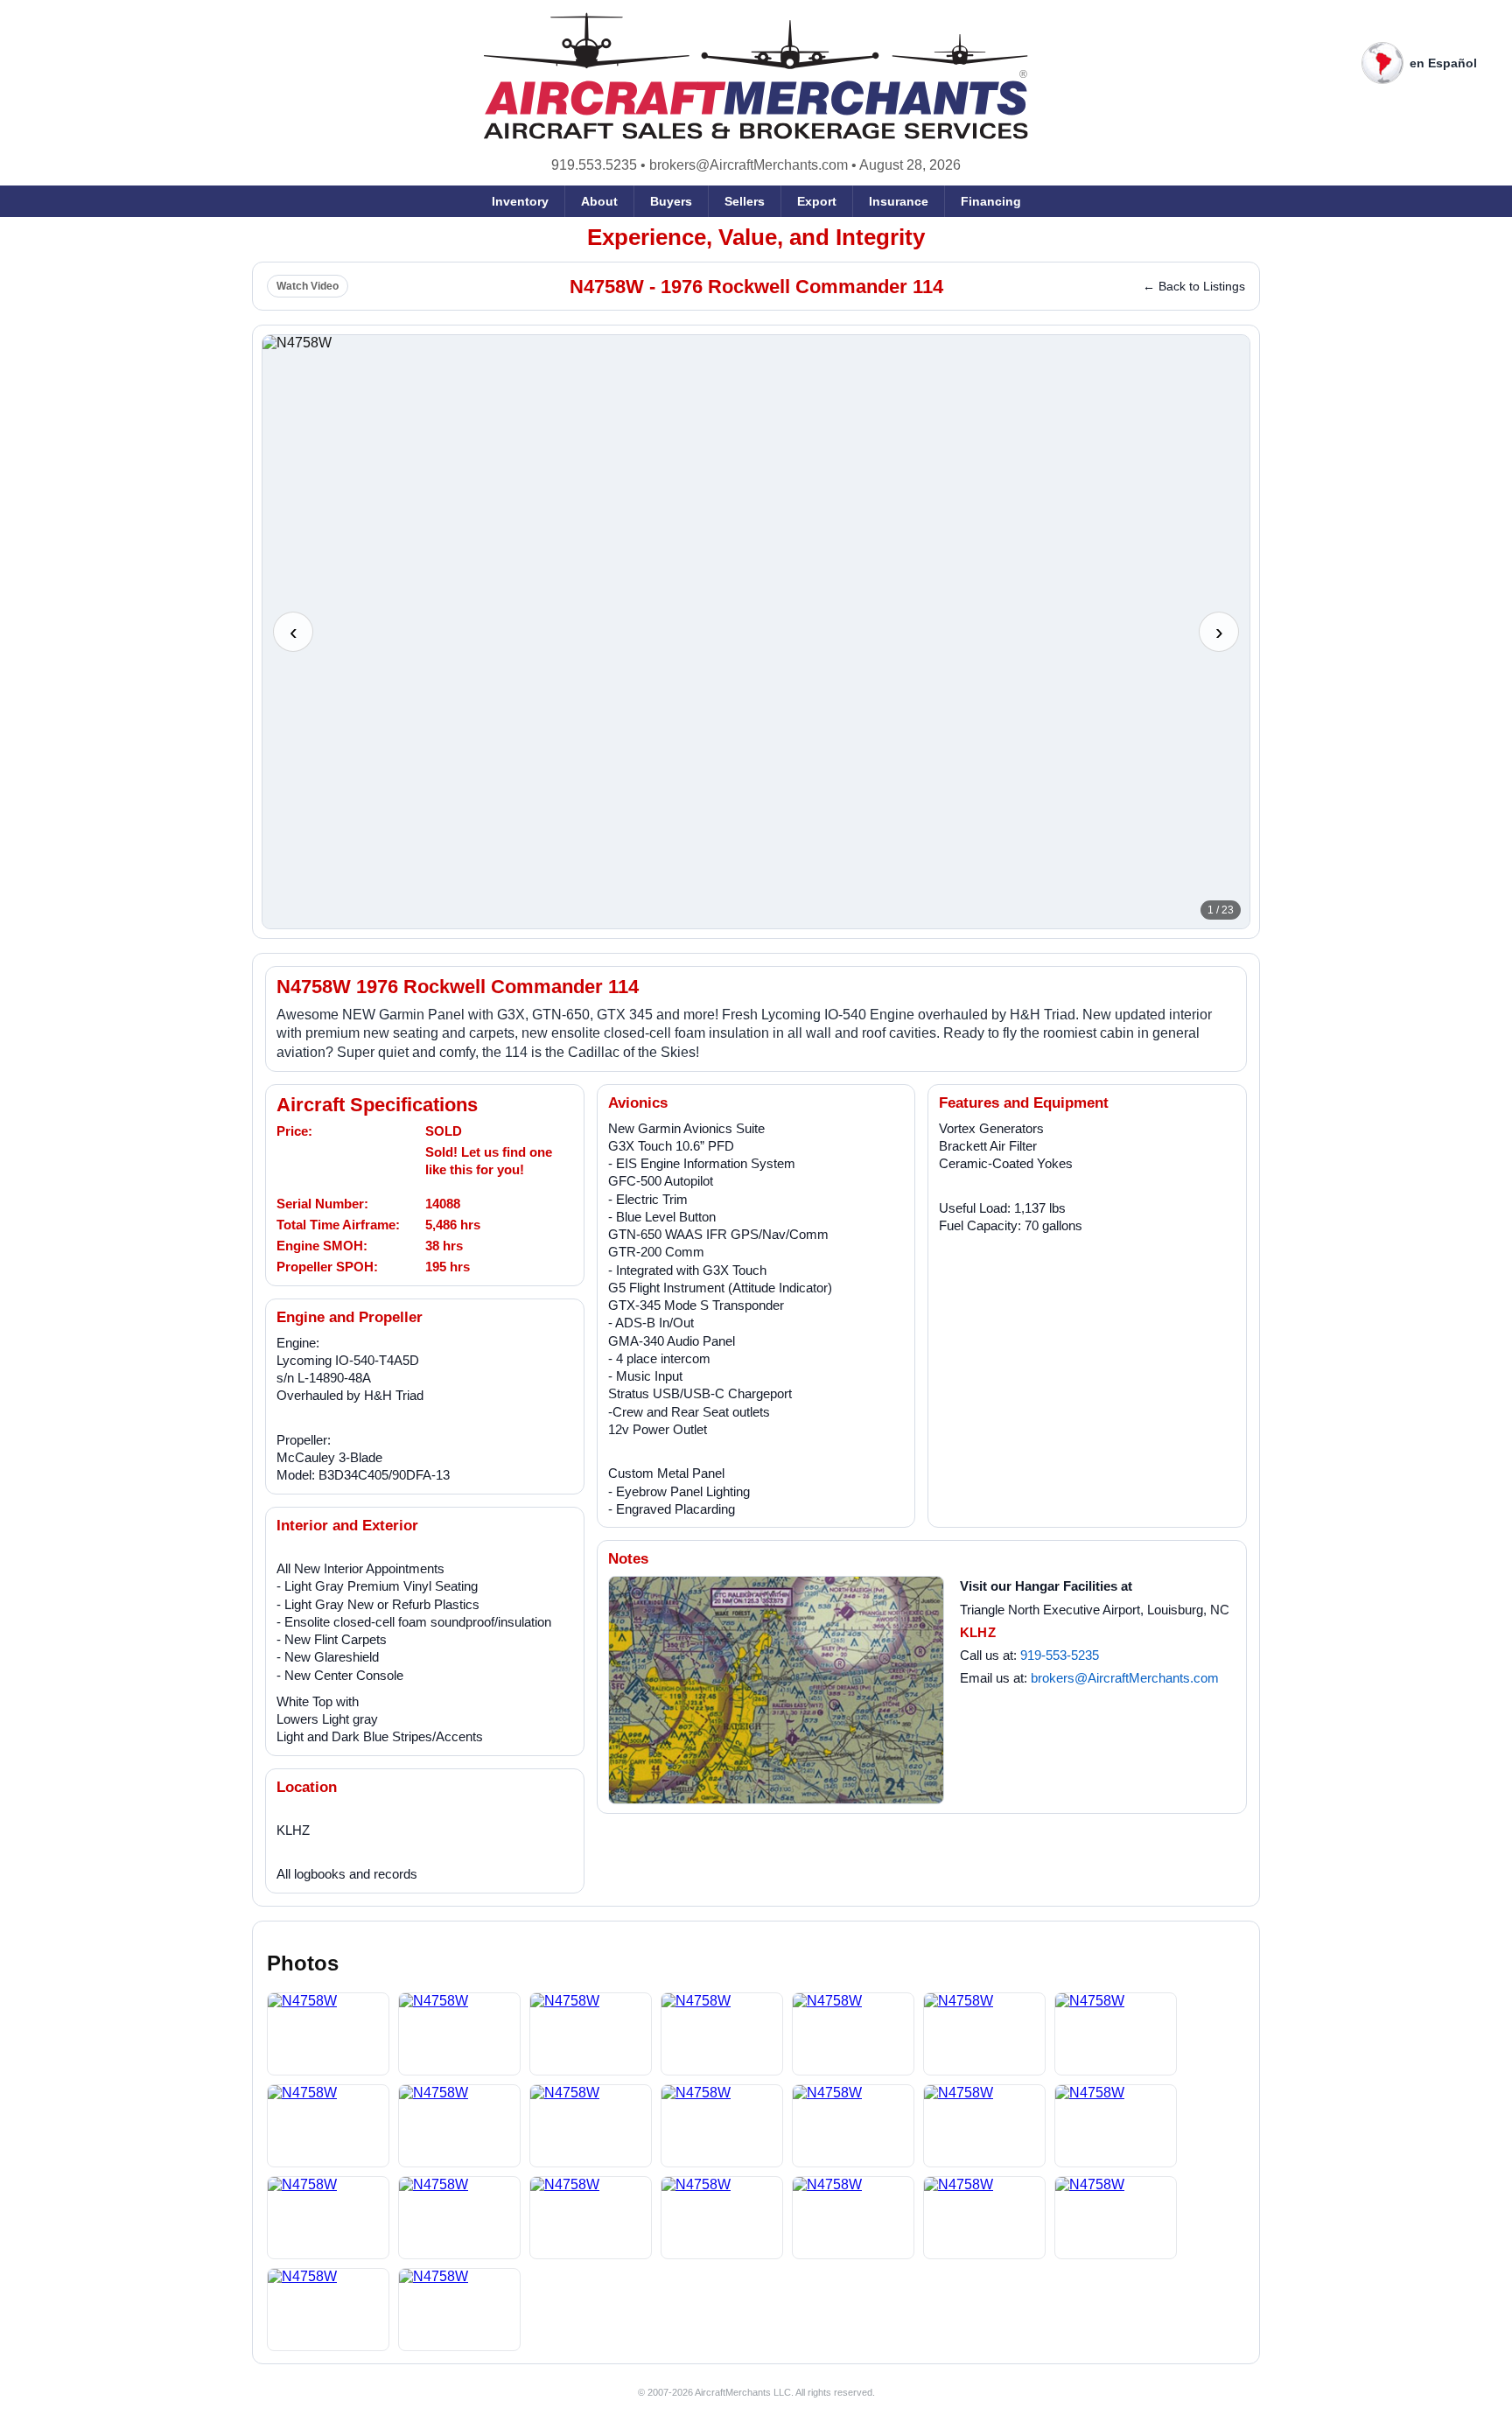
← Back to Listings (1194, 286)
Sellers (745, 201)
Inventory (520, 201)
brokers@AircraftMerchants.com (749, 165)
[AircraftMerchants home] (756, 76)
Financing (991, 201)
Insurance (899, 201)
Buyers (671, 201)
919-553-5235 (1060, 1655)
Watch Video (308, 286)
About (599, 201)
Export (817, 201)
